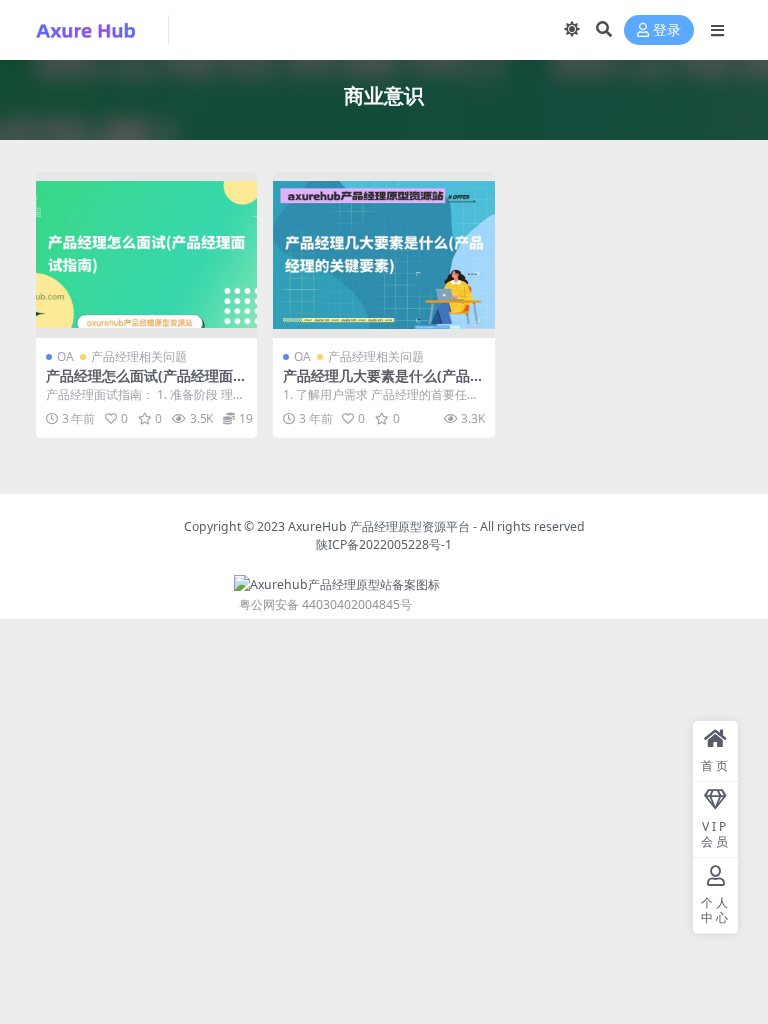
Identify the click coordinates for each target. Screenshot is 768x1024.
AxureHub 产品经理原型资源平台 (379, 526)
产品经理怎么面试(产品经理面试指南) (146, 384)
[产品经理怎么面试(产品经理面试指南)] (146, 255)
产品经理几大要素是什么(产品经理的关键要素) (383, 384)
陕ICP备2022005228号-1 (384, 544)
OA (65, 356)
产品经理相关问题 (139, 356)
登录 (667, 30)
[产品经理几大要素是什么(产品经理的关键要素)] (383, 255)
